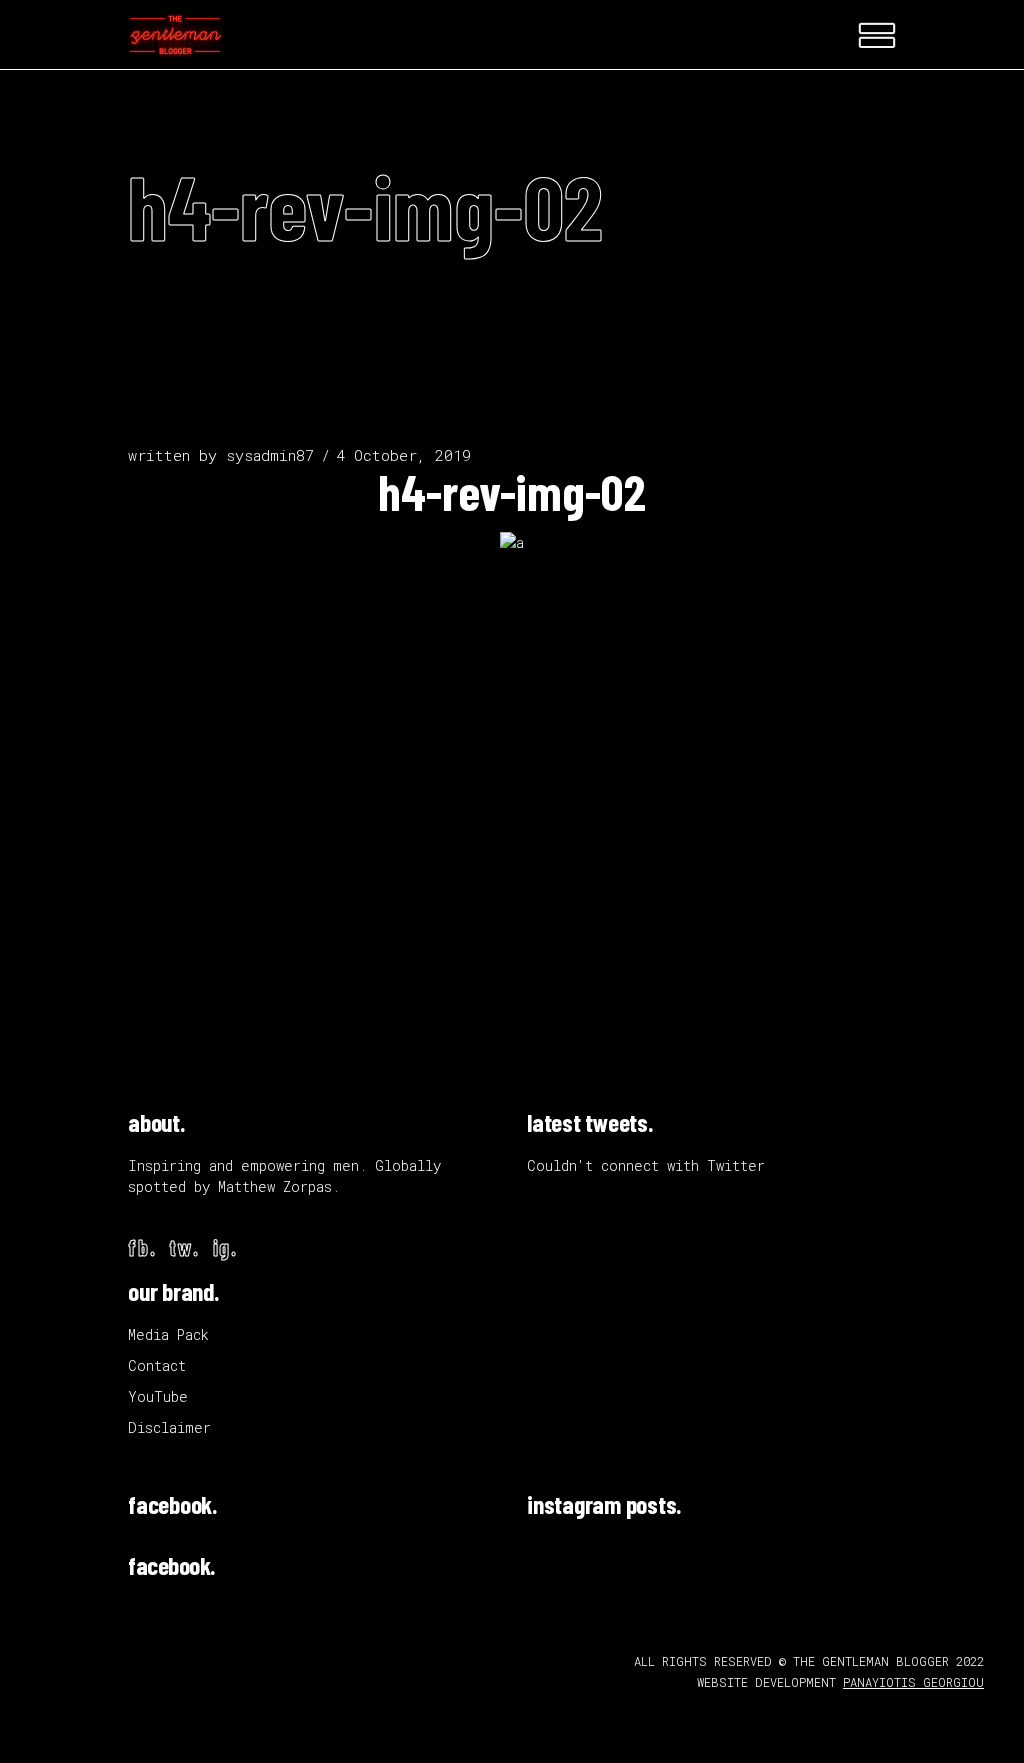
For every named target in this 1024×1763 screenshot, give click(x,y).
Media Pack (168, 1334)
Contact (157, 1365)
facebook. (172, 1504)
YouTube (158, 1396)
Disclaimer (169, 1427)
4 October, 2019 (403, 455)
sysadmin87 (270, 455)
